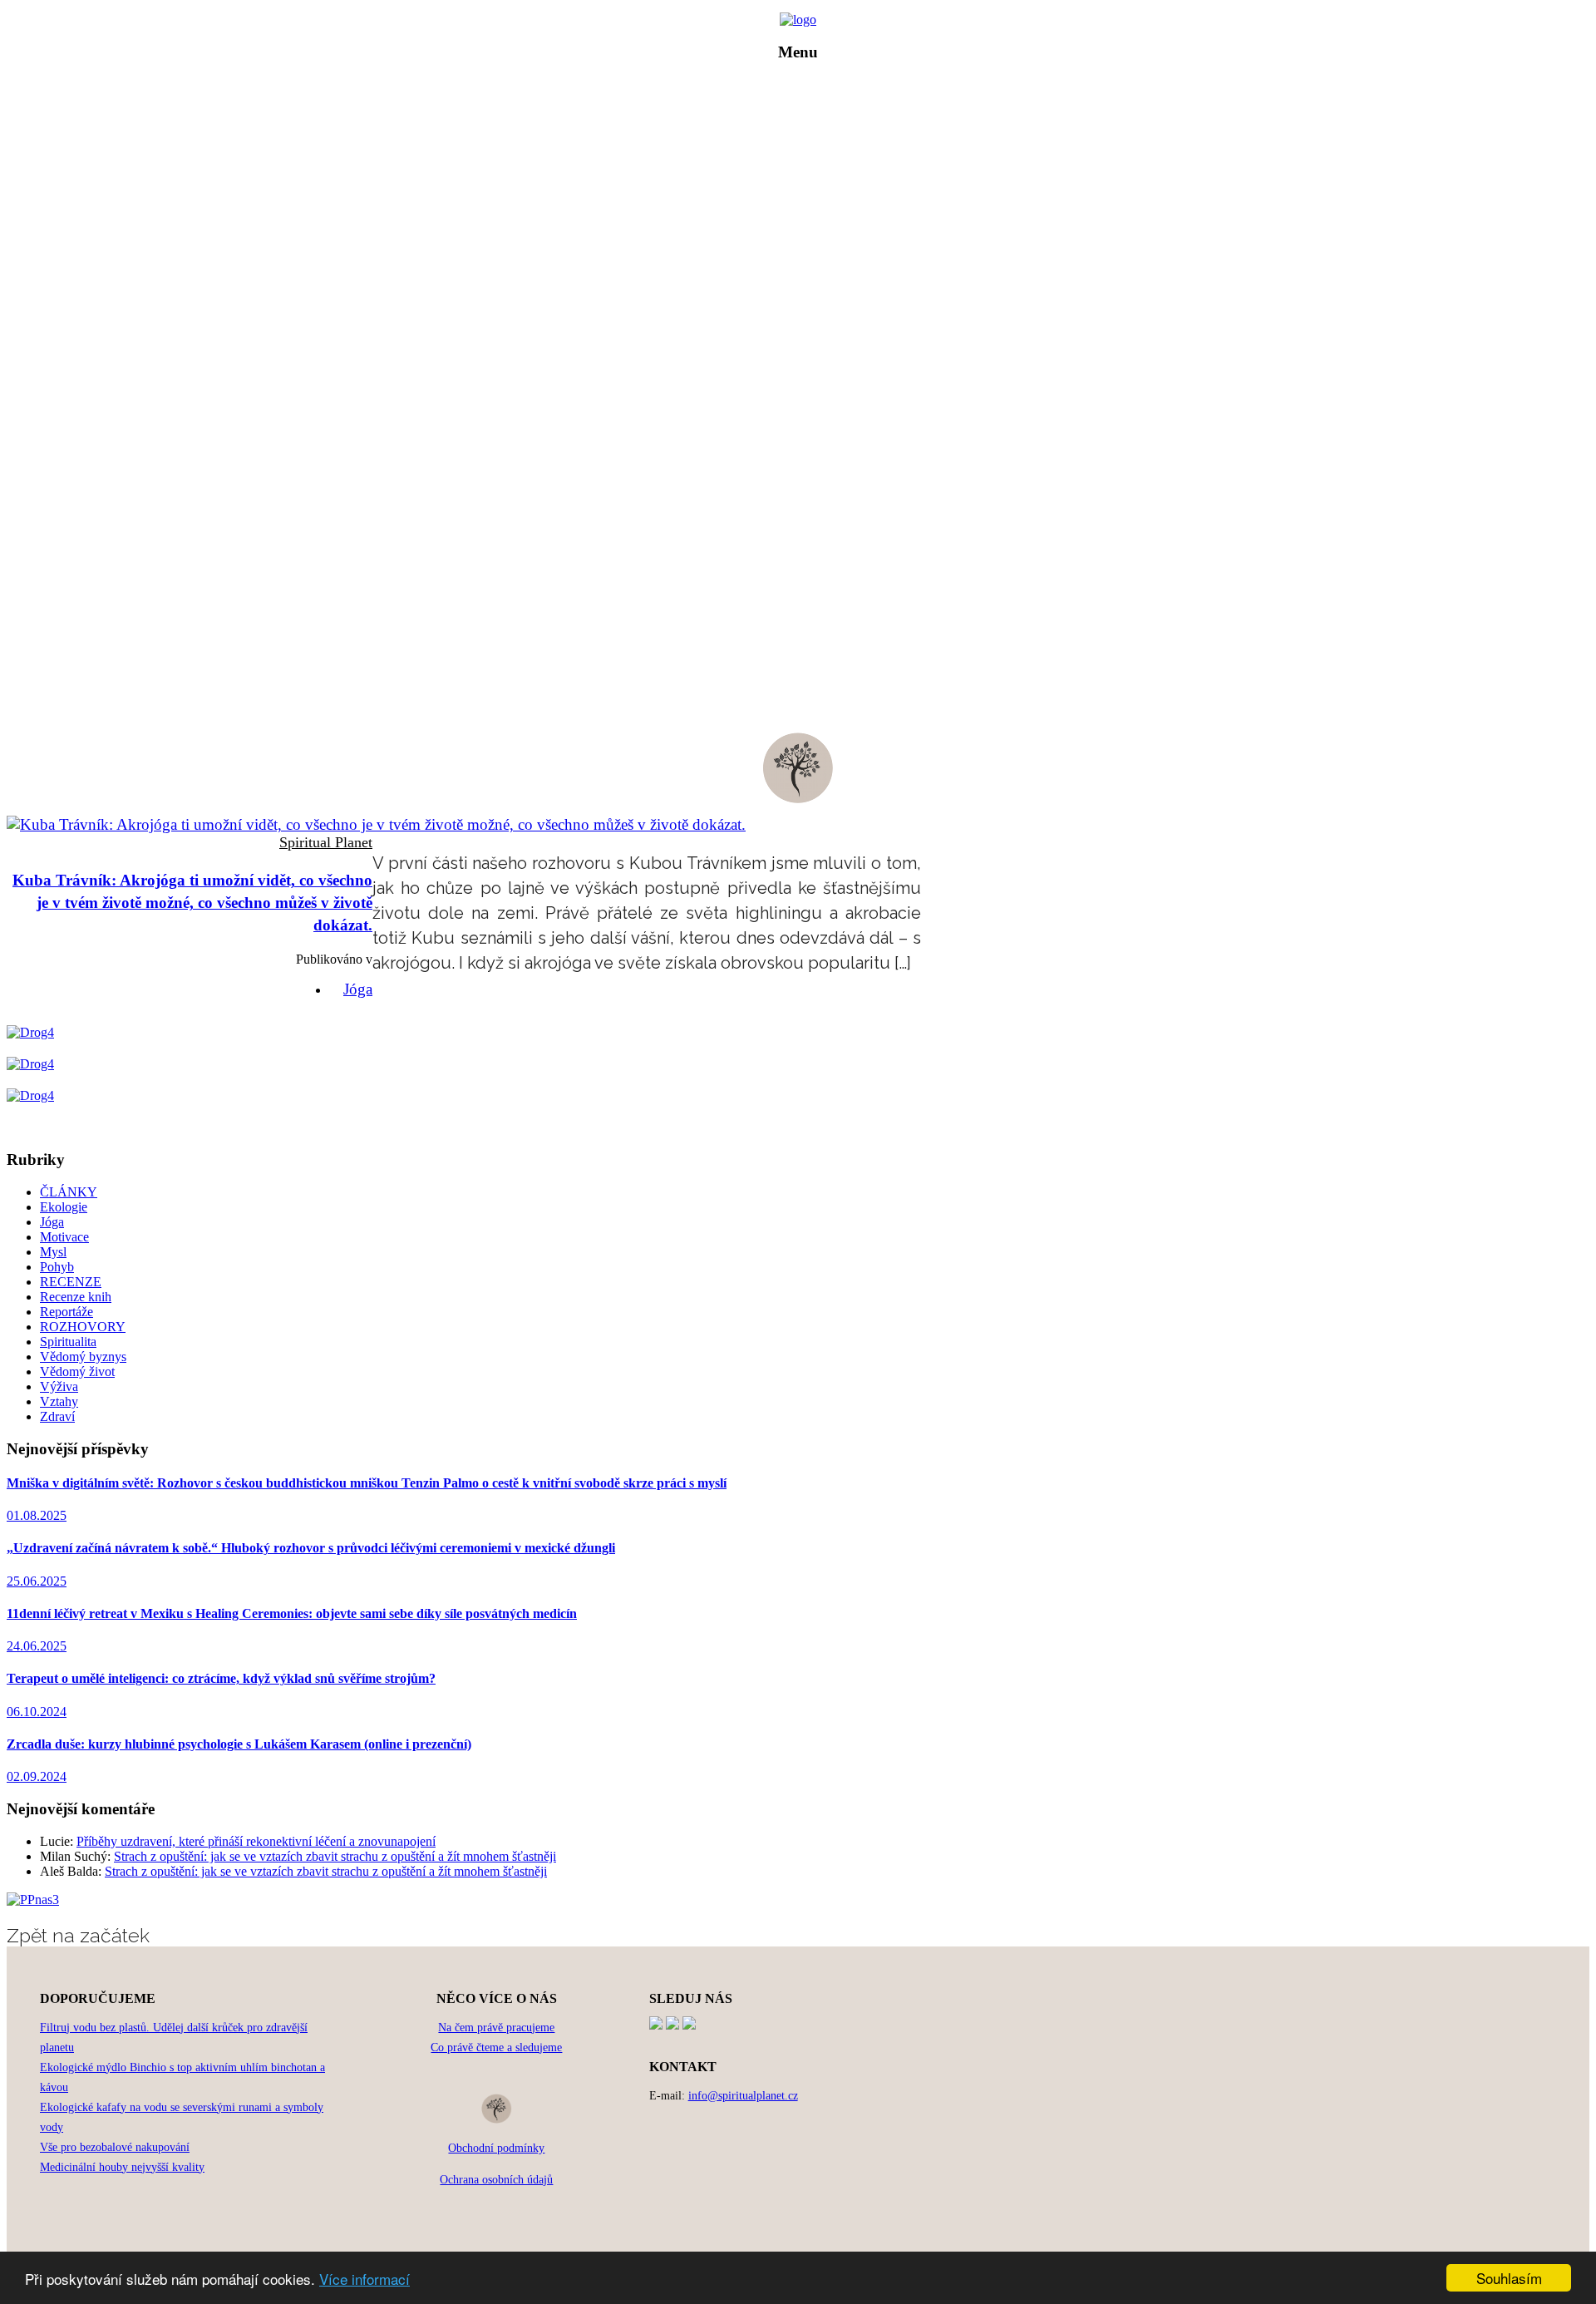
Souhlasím (1509, 2278)
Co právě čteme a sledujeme (496, 2047)
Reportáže (66, 1312)
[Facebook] (656, 2025)
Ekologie (64, 1207)
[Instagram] (689, 2025)
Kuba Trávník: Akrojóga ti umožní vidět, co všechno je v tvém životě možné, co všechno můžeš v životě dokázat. (192, 903)
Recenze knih (76, 1297)
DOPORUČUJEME (810, 224)
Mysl (53, 1252)
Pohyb (57, 1267)
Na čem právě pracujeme (496, 2028)
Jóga (358, 989)
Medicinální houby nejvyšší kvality (122, 2167)
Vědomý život (77, 1372)
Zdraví (57, 1416)
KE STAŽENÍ (810, 247)
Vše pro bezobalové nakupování (115, 2147)
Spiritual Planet (326, 842)
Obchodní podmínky (496, 2148)
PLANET (810, 131)
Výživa (59, 1386)
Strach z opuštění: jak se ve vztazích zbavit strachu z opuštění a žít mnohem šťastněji (335, 1856)
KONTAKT (810, 271)
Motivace (64, 1237)
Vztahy (59, 1401)
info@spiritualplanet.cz (743, 2096)
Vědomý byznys (83, 1357)
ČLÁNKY (810, 154)
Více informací (365, 2279)
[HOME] (798, 20)
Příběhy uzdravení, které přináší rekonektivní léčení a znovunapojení (256, 1841)
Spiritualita (68, 1342)
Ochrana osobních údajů (496, 2180)
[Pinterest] (672, 2025)
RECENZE (810, 201)
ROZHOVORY (810, 178)
